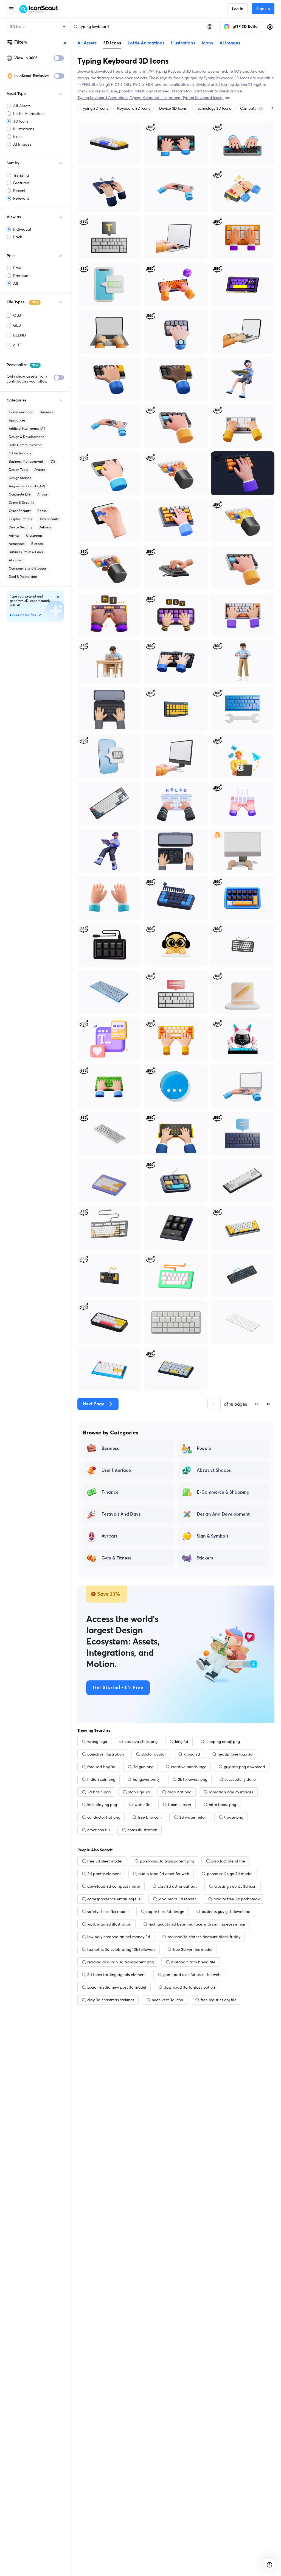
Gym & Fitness (116, 1558)
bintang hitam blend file (193, 1962)
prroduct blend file (228, 1861)
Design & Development (26, 437)
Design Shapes (20, 478)
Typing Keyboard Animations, (104, 98)
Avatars (40, 470)
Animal (14, 535)
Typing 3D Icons (94, 108)
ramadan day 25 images (231, 1792)
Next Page (94, 1404)
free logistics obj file (219, 2000)
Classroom (34, 535)
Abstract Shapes (214, 1470)
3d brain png (99, 1792)
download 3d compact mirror (114, 1886)
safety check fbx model (108, 1912)
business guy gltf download (226, 1912)
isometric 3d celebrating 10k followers (121, 1949)
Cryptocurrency (20, 519)
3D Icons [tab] (112, 43)
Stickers (205, 1558)
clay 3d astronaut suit (177, 1886)
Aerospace (17, 544)
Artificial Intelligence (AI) (27, 428)
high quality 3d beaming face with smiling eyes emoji (197, 1924)
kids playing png (102, 1805)
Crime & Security (21, 503)
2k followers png (193, 1779)
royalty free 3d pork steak (237, 1899)
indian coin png (101, 1779)
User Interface (116, 1470)
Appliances (17, 420)
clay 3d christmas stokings (111, 2000)
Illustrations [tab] (183, 43)
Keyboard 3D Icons (134, 108)
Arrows (42, 494)
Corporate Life (20, 494)
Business (46, 412)
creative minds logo (189, 1767)
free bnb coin (150, 1817)
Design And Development (223, 1514)
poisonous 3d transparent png (167, 1861)
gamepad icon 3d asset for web (192, 1975)
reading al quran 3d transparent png (120, 1962)
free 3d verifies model (193, 1949)
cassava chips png (141, 1742)
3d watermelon (193, 1817)
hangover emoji (147, 1779)
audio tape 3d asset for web (164, 1874)
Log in (238, 9)
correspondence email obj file (114, 1899)
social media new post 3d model (117, 1987)
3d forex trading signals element (116, 1975)
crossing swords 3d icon (235, 1886)
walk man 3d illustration (109, 1924)
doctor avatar (154, 1754)
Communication (21, 412)
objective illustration (106, 1754)
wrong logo (97, 1742)
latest (140, 91)
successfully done (240, 1779)
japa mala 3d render (177, 1899)
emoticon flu (99, 1830)
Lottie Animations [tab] (146, 43)
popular (126, 91)
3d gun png (143, 1767)
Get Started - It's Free (118, 1688)
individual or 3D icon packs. (216, 84)
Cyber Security (20, 511)
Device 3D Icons (173, 108)
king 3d (182, 1742)
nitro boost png (222, 1805)
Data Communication (25, 445)
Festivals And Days (121, 1514)
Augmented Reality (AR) (27, 486)
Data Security (49, 519)
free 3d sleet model (105, 1861)
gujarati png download (245, 1767)
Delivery (45, 527)
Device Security (20, 527)
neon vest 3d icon (167, 2000)
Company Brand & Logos (28, 568)
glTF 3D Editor (246, 27)
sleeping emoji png (223, 1742)
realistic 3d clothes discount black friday (204, 1937)
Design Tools (18, 470)
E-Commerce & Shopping (223, 1492)
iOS (52, 461)
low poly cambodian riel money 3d (119, 1937)
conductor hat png (104, 1817)
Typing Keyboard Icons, (203, 98)
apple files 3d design (165, 1912)
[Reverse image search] (209, 27)
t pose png (234, 1817)
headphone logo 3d (235, 1754)
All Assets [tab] (87, 43)
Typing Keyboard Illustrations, (156, 98)
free (116, 71)
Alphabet (16, 560)
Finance (110, 1492)
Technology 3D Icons (213, 108)
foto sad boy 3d (101, 1767)
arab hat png (179, 1792)
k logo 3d (192, 1754)
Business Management (26, 461)
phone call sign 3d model (230, 1874)
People (204, 1448)
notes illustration (142, 1830)
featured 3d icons (169, 91)
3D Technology (20, 453)
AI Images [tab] (230, 43)
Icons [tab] (207, 43)
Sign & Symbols (213, 1536)
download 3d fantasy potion (189, 1987)
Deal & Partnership (23, 577)
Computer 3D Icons (257, 108)
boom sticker (180, 1805)
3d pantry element (104, 1874)
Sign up (263, 9)
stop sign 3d (139, 1792)
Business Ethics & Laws (26, 552)
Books (42, 511)
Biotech (37, 544)
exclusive (109, 91)
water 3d (143, 1805)
